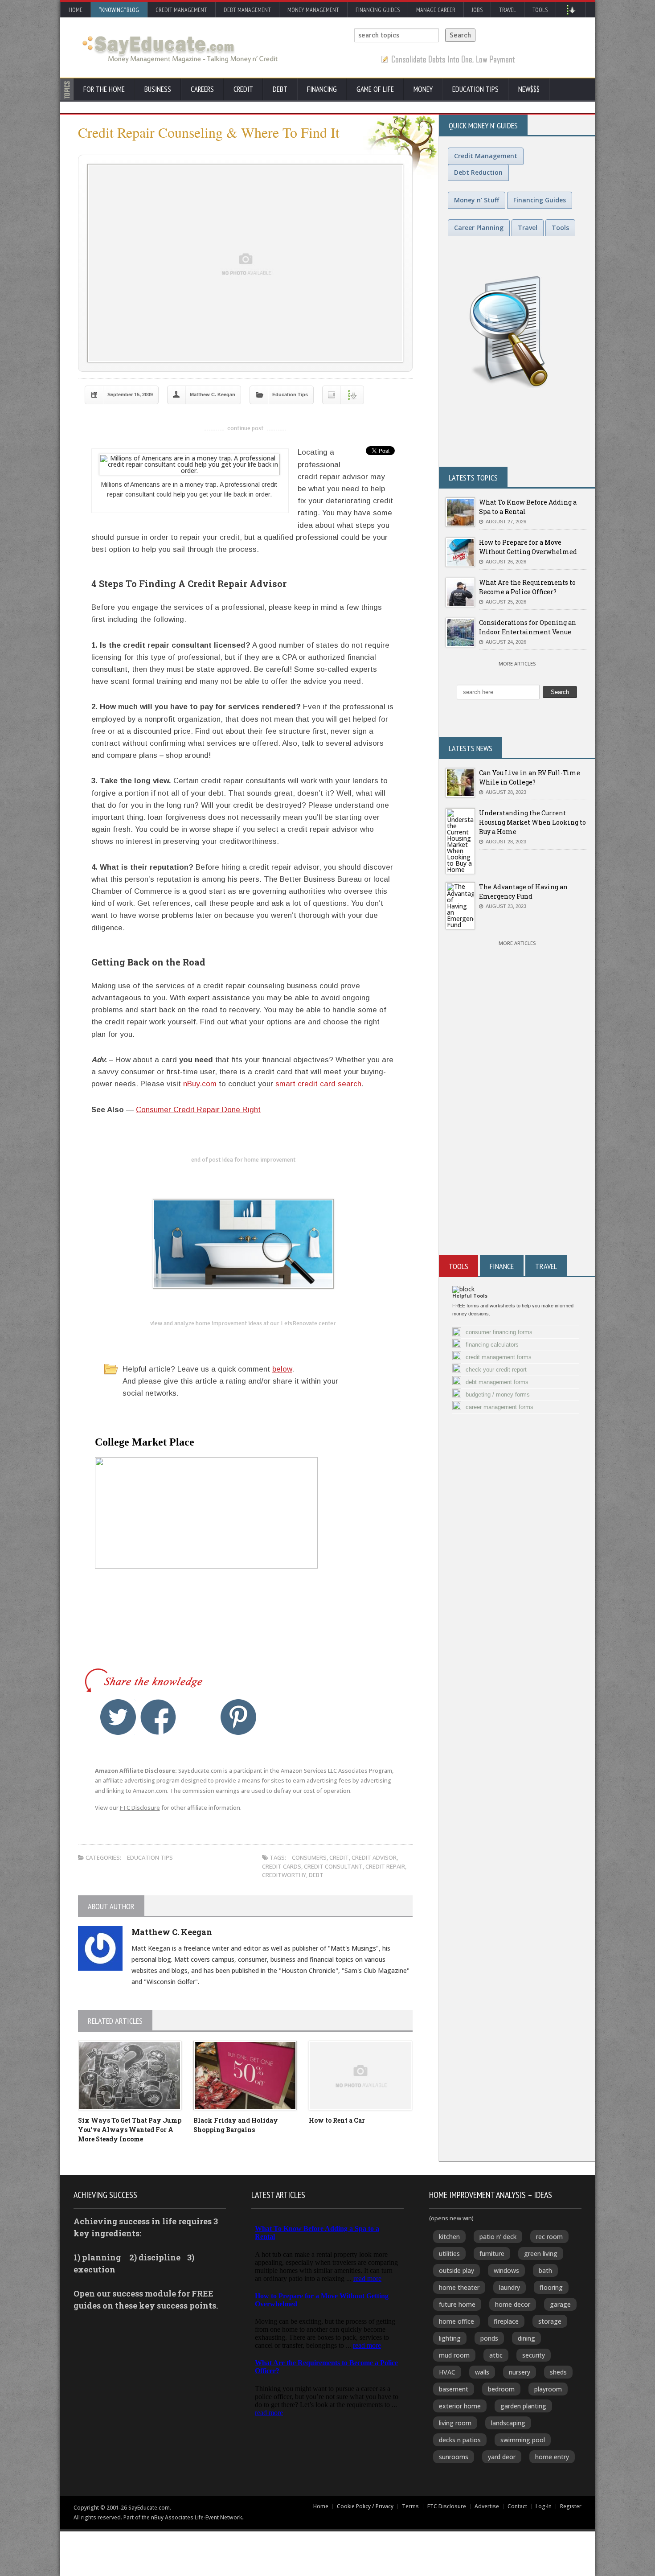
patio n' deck (498, 2237)
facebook (158, 1717)
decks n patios (460, 2440)
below (282, 1369)
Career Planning (479, 228)
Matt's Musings (353, 1948)
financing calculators (492, 1345)
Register (571, 2506)
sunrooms (454, 2457)
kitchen (449, 2237)
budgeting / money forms (498, 1395)
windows (506, 2270)
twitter (118, 1717)
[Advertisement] (517, 1148)
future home (457, 2304)
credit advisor (374, 1857)
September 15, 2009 (130, 394)
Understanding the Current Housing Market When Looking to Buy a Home (532, 822)
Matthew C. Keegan (213, 394)
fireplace (506, 2321)
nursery (520, 2372)
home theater (459, 2287)
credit (339, 1857)
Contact (517, 2506)
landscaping (508, 2423)
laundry (510, 2287)
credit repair (385, 1866)
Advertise (487, 2506)
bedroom (501, 2389)
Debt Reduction (478, 172)
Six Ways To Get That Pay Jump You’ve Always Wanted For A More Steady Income (130, 2130)
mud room (454, 2355)
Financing (322, 89)
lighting (450, 2338)
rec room (549, 2237)
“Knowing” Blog (119, 10)
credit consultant (333, 1866)
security (534, 2355)
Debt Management (247, 10)
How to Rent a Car (337, 2120)
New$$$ (529, 89)
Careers (202, 89)
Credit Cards (282, 1866)
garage (560, 2304)
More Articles (517, 664)
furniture (492, 2253)
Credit (243, 89)
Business (158, 89)
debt (316, 1875)
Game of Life (375, 89)
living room (455, 2423)
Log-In (544, 2506)
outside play (456, 2270)
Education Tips (475, 89)
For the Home (104, 89)
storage (550, 2321)
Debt (280, 89)
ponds (489, 2338)
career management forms (499, 1407)
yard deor (502, 2457)
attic (496, 2355)
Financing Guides (378, 10)
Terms (410, 2506)
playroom (548, 2389)
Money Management (313, 10)
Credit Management (181, 10)
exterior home (460, 2406)
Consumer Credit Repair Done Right (198, 1110)
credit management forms (499, 1357)
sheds (558, 2372)
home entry (552, 2457)
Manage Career (436, 10)
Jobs (477, 10)
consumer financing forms (499, 1332)
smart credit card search (318, 1084)
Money (423, 89)
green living (541, 2253)
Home (76, 10)
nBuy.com (200, 1084)
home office (456, 2321)
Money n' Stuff (477, 200)
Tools (540, 10)
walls (482, 2372)
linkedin (198, 1717)
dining (526, 2338)
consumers (309, 1857)
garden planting (523, 2406)
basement (454, 2389)
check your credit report (496, 1370)
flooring (551, 2287)
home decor (513, 2304)
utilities (449, 2253)
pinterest (238, 1717)
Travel (508, 10)
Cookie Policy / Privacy (365, 2506)
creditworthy (284, 1875)
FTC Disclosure (140, 1808)
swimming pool (523, 2440)
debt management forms (497, 1382)
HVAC (447, 2372)
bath (545, 2270)
